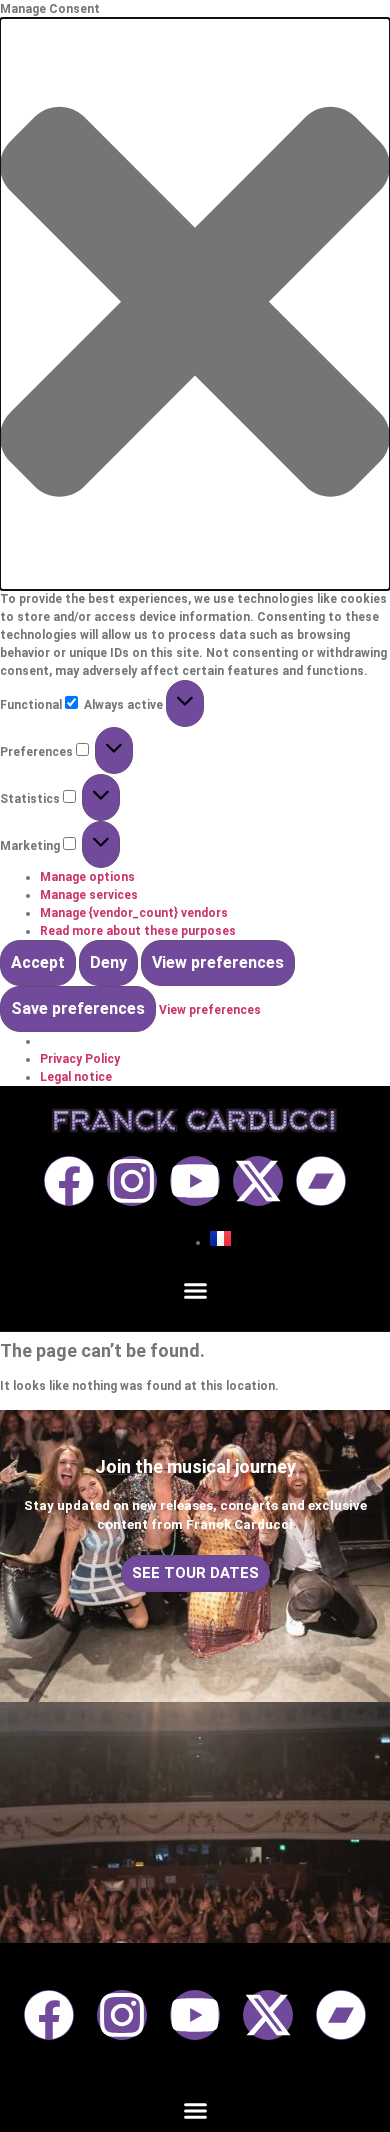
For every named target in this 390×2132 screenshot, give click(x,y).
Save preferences (78, 1008)
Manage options (87, 877)
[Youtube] (195, 1181)
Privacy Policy (80, 1059)
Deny (108, 962)
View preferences (218, 962)
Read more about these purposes (138, 931)
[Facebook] (69, 1181)
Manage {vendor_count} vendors (134, 913)
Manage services (89, 895)
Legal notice (76, 1077)
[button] (195, 304)
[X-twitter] (258, 1181)
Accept (38, 962)
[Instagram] (132, 1181)
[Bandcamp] (321, 1181)
